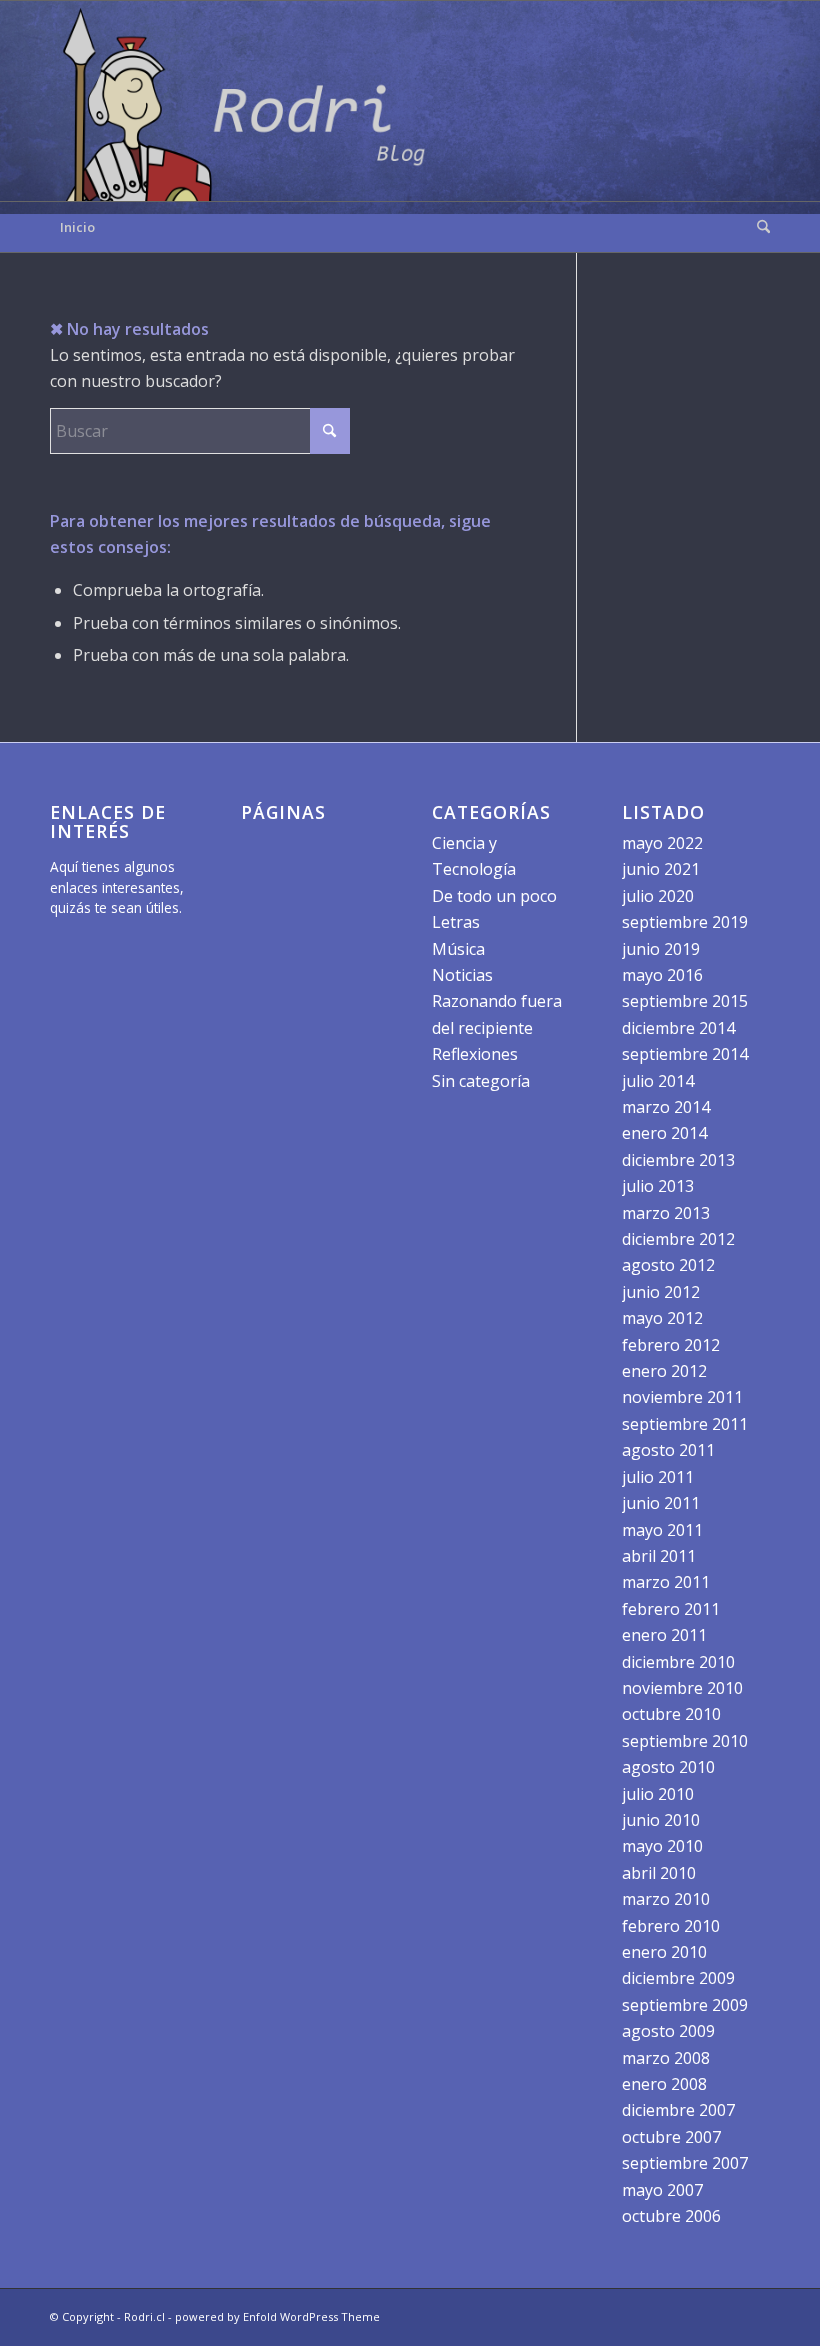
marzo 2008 (666, 2058)
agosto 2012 (668, 1265)
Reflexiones (475, 1054)
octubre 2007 (671, 2137)
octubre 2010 (671, 1714)
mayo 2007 (662, 2190)
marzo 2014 (666, 1107)
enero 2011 (664, 1635)
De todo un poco (494, 896)
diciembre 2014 (678, 1028)
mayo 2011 (662, 1530)
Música (458, 949)
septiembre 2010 (685, 1741)
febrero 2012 (671, 1345)
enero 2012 (664, 1371)
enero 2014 (664, 1133)
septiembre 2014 (685, 1054)
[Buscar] (758, 227)
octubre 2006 (671, 2216)
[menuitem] (758, 227)
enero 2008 (664, 2084)
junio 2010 (661, 1820)
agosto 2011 (668, 1450)
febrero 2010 (671, 1926)
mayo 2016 (662, 975)
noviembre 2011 (682, 1397)
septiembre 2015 (685, 1001)
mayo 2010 (662, 1846)
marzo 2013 (666, 1213)
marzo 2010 (666, 1899)
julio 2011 (658, 1477)
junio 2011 (661, 1503)
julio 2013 (658, 1186)
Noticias (462, 975)
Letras (456, 922)
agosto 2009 (668, 2031)
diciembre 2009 (678, 1978)
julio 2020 (658, 896)
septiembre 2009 (685, 2005)
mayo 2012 (662, 1318)
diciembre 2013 (678, 1160)
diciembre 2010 (678, 1662)
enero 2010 (664, 1952)
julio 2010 (658, 1794)
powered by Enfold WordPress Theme (277, 2316)
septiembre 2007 (685, 2163)
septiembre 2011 (685, 1424)
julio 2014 (658, 1081)
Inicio (77, 227)
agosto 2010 (668, 1767)
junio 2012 (661, 1292)
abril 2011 (659, 1556)
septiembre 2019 (685, 922)
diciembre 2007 (678, 2110)
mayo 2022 (662, 843)
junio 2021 (661, 869)
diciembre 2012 (678, 1239)
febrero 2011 (671, 1609)
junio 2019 (661, 949)
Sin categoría (481, 1081)
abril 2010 (659, 1873)
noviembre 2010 (682, 1688)
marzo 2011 (666, 1582)
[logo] (250, 101)
